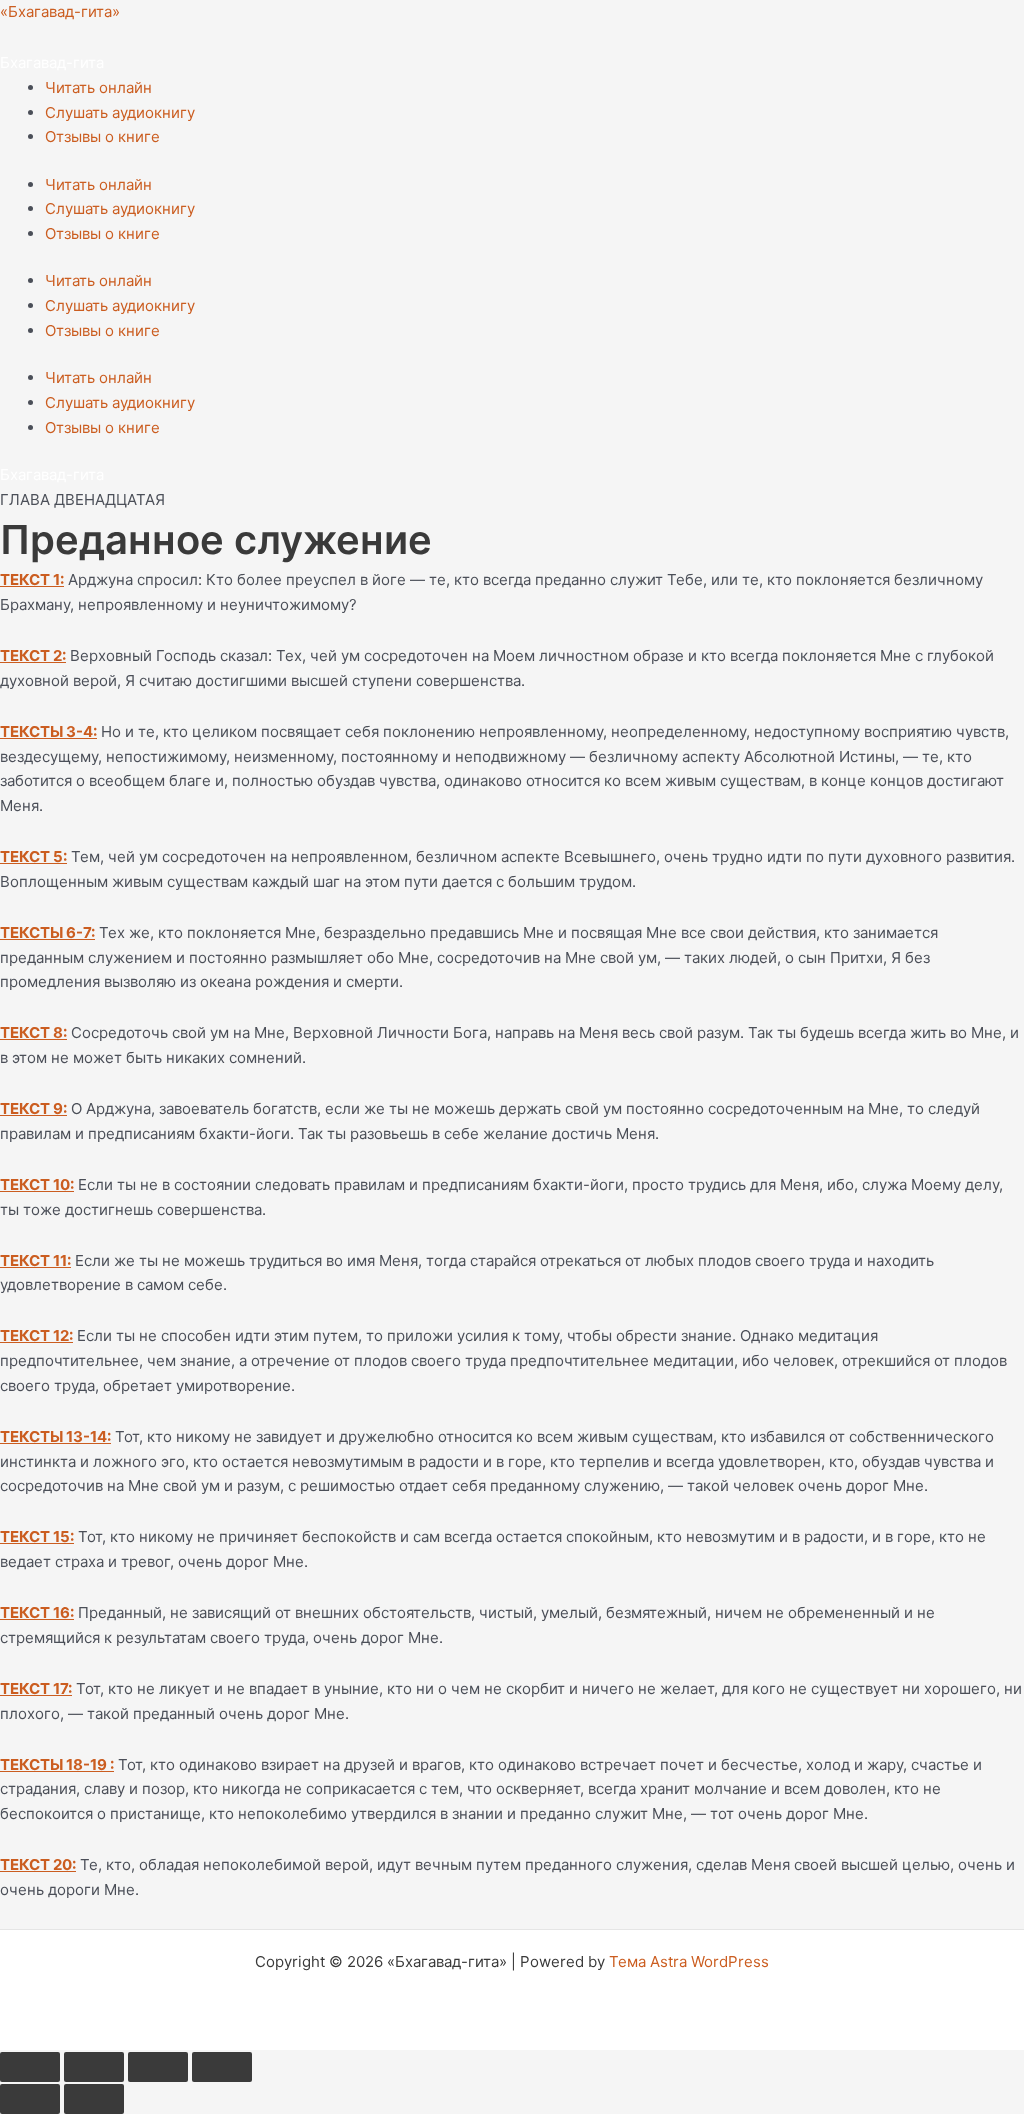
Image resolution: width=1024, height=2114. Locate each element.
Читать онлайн (98, 87)
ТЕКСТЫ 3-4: (48, 731)
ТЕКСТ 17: (36, 1688)
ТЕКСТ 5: (33, 856)
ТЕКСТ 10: (37, 1184)
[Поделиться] (158, 2067)
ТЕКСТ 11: (35, 1260)
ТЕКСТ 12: (36, 1335)
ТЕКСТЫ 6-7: (47, 932)
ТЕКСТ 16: (37, 1612)
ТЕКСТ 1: (32, 579)
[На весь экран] (94, 2067)
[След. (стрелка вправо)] (94, 2099)
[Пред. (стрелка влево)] (30, 2099)
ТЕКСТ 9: (33, 1108)
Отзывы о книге (102, 136)
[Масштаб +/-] (30, 2067)
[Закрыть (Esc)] (222, 2067)
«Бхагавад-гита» (60, 11)
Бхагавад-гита (52, 62)
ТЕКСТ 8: (33, 1032)
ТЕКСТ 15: (37, 1536)
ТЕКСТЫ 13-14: (55, 1436)
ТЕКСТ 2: (33, 655)
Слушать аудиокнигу (120, 112)
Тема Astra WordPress (689, 1961)
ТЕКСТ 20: (38, 1864)
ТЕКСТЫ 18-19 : (57, 1764)
